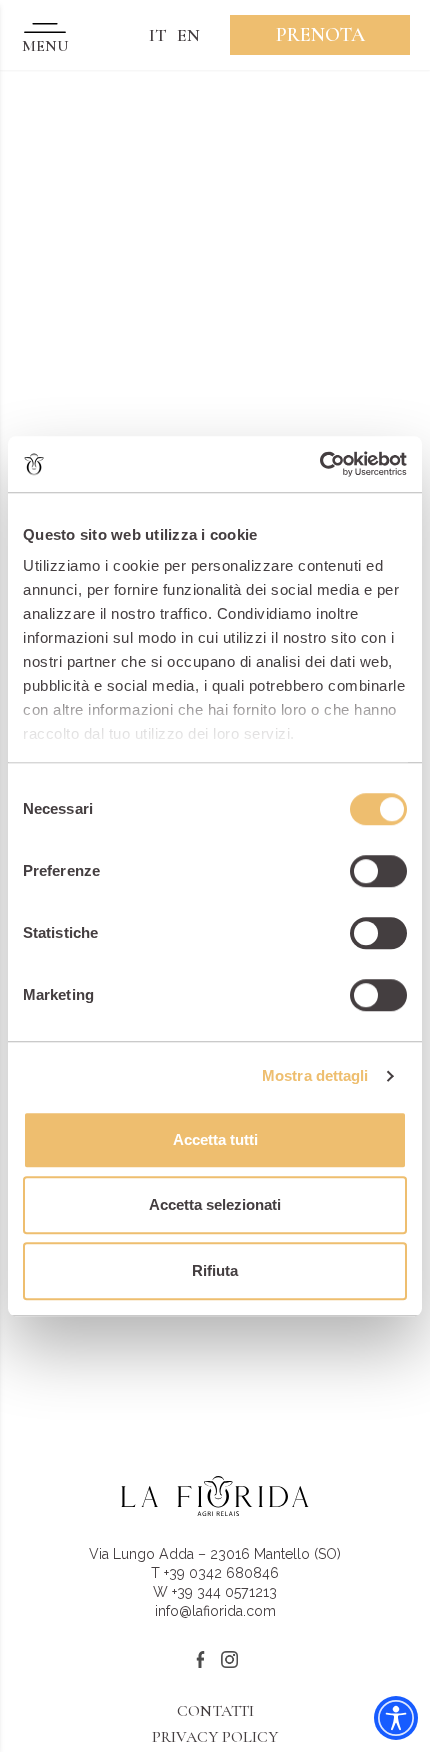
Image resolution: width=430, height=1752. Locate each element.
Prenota (320, 35)
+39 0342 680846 (221, 1573)
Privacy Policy (215, 1737)
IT (158, 35)
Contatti (215, 1711)
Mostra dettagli (315, 1075)
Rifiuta (215, 1270)
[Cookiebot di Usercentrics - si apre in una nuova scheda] (319, 464)
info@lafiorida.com (215, 1611)
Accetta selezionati (215, 1204)
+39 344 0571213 (224, 1592)
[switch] (378, 871)
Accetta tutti (215, 1139)
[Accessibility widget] (396, 1718)
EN (188, 35)
